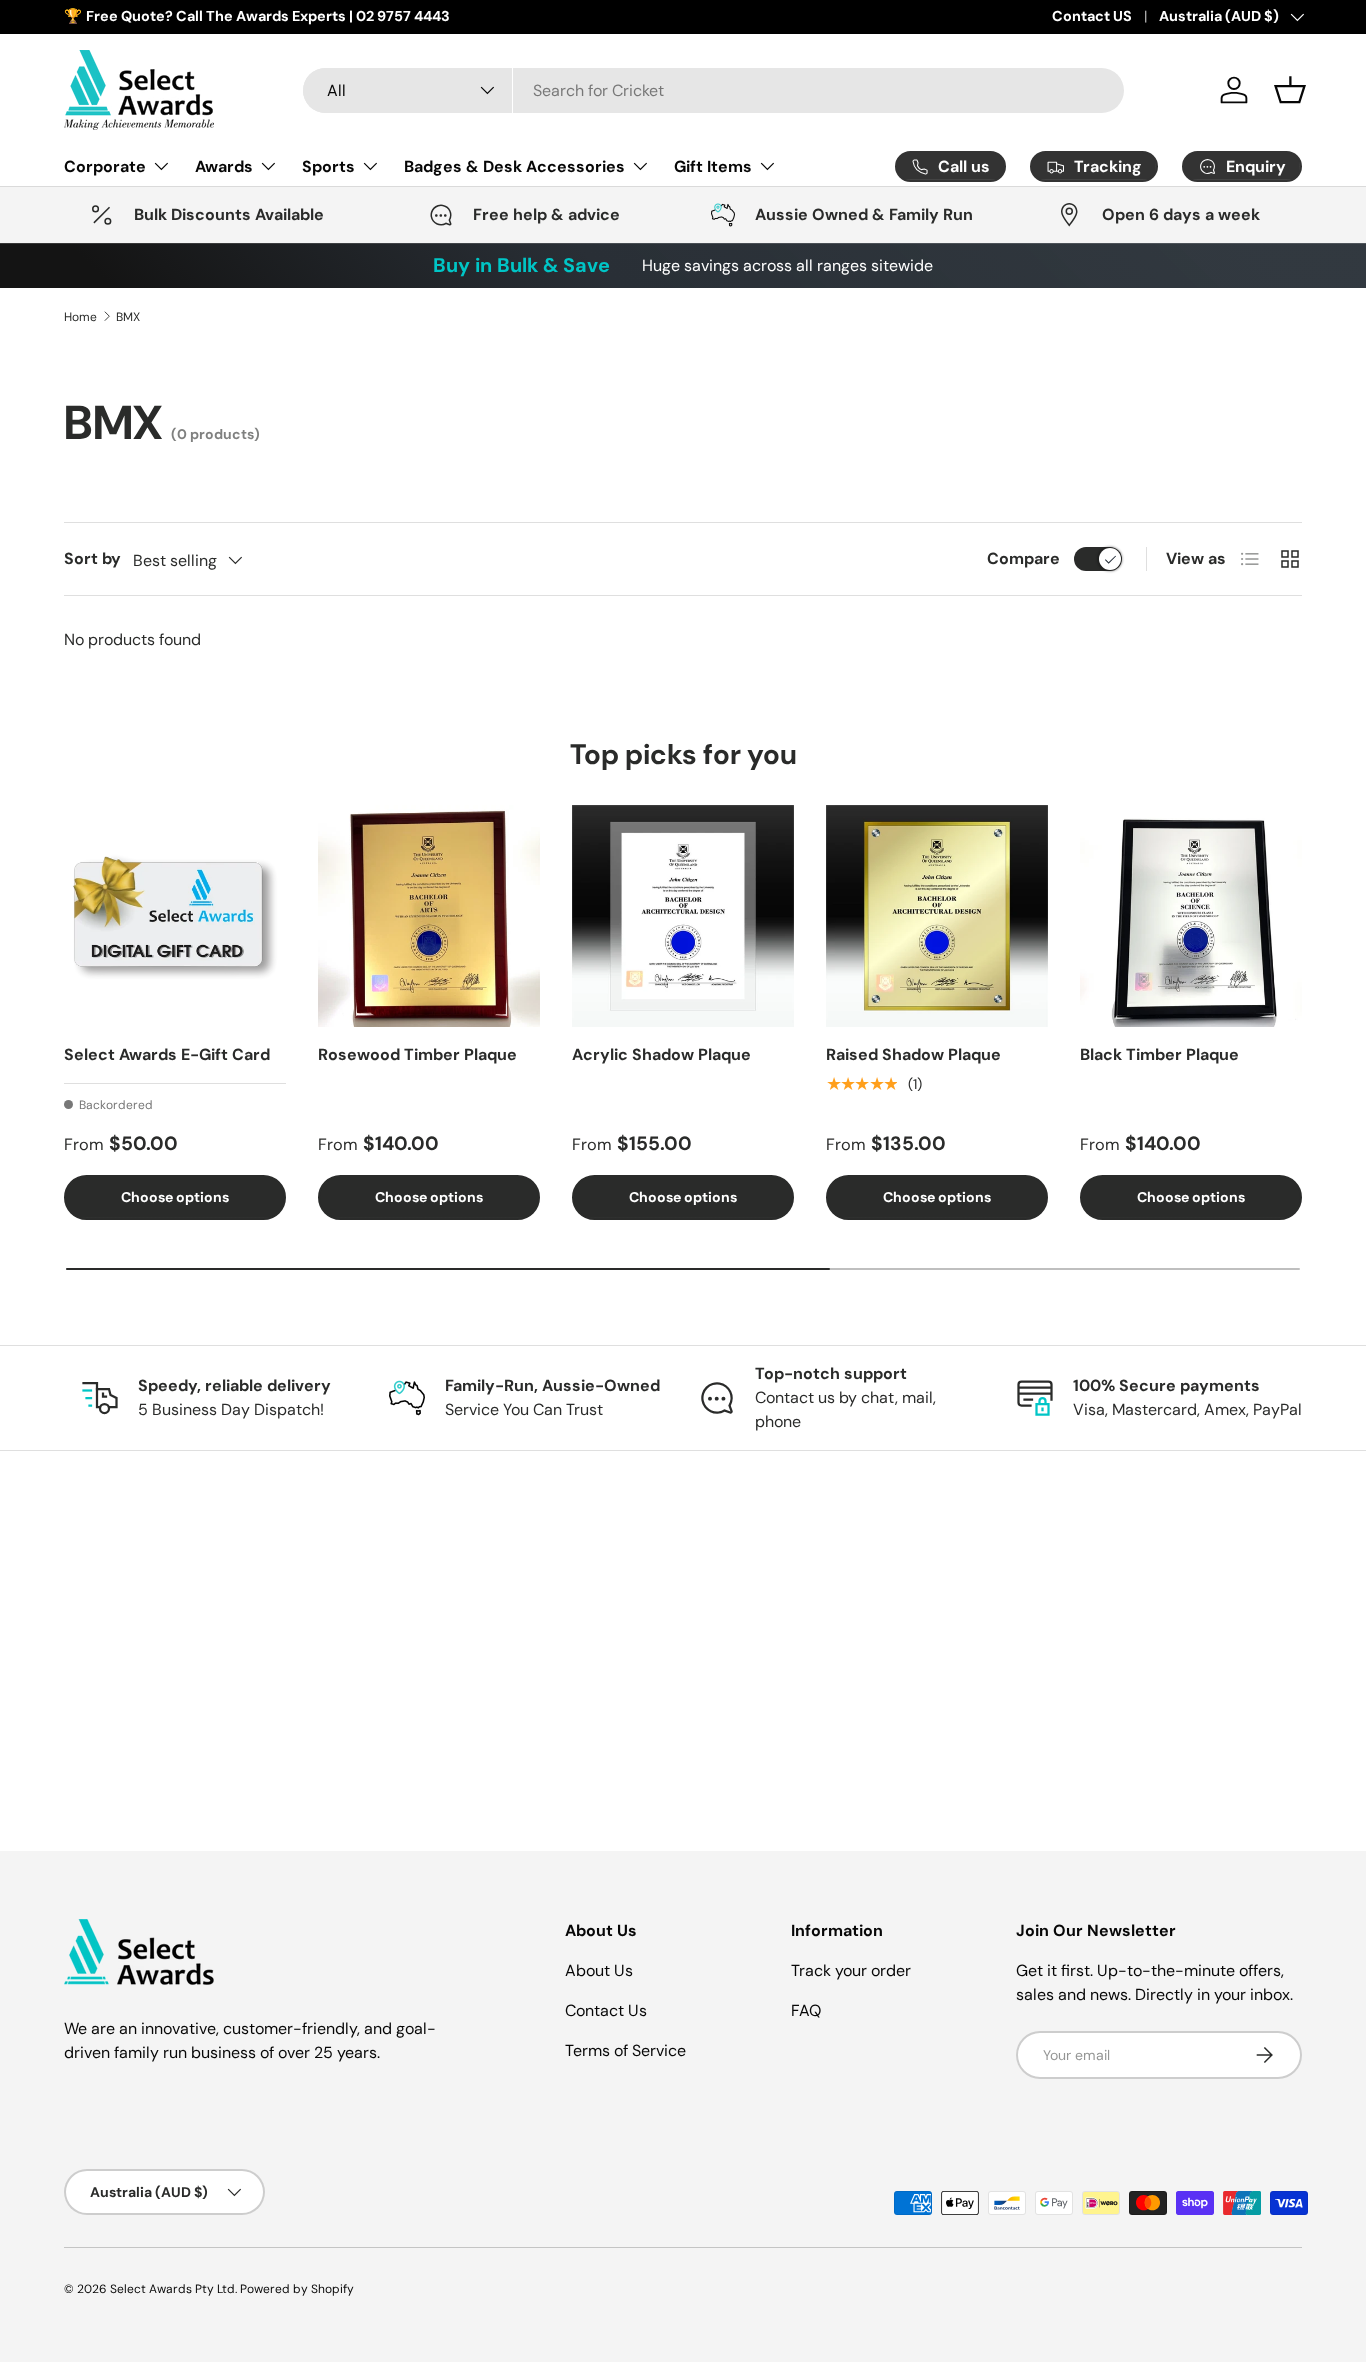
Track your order (851, 1970)
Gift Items (713, 165)
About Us (599, 1970)
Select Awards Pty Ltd (172, 2289)
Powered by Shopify (297, 2289)
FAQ (806, 2010)
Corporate (105, 165)
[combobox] (713, 90)
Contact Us (606, 2010)
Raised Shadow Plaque (913, 1054)
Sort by (92, 558)
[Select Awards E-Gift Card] (175, 916)
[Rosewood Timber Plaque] (429, 916)
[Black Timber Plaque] (1191, 916)
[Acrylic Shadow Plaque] (683, 916)
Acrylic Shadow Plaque (661, 1054)
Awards (224, 165)
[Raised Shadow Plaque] (937, 916)
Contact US (1092, 16)
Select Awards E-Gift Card (167, 1054)
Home (80, 317)
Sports (328, 165)
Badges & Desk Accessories (514, 165)
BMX (128, 317)
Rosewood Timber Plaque (417, 1054)
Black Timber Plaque (1159, 1054)
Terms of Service (625, 2050)
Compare (1023, 558)
